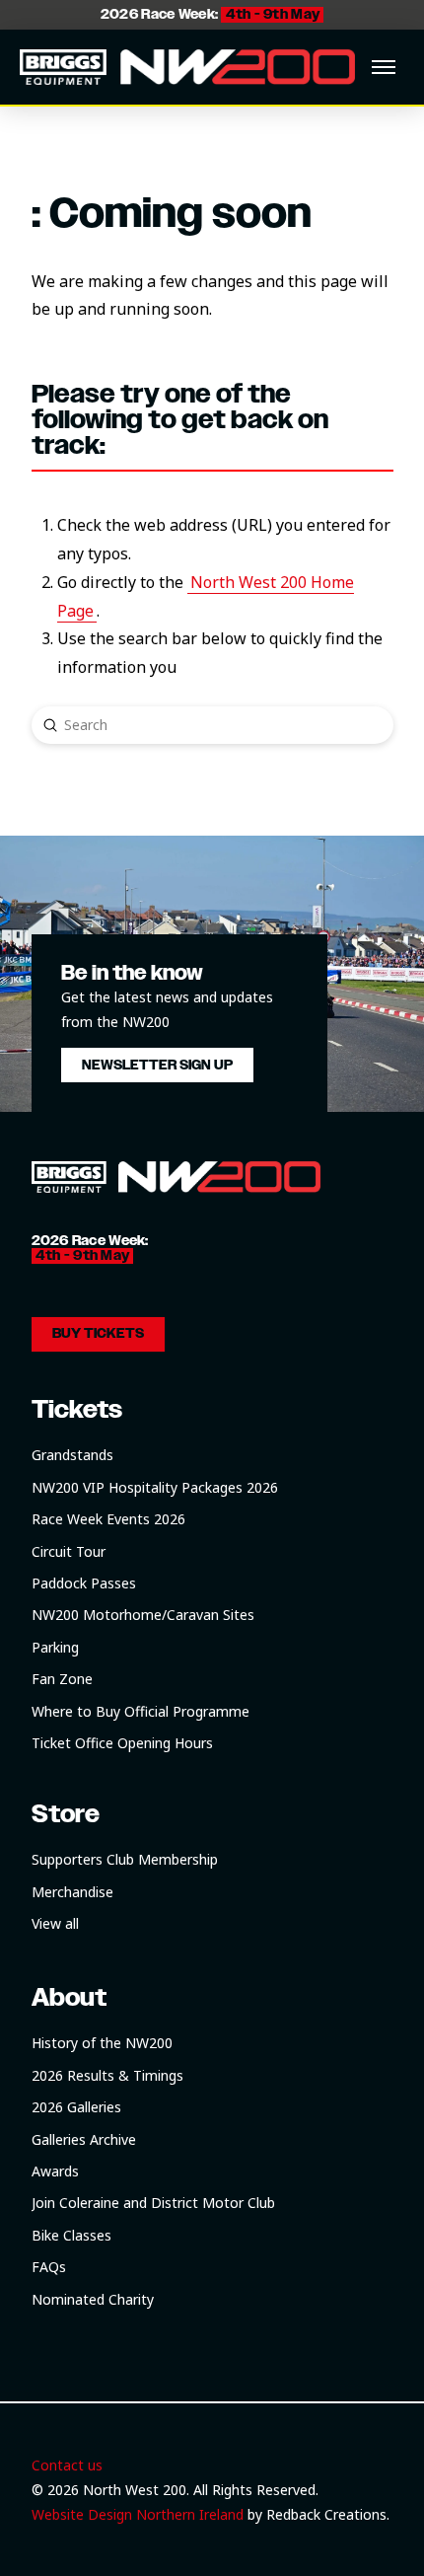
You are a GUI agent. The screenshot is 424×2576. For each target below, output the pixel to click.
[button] (384, 67)
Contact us (67, 2465)
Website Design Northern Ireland (138, 2514)
